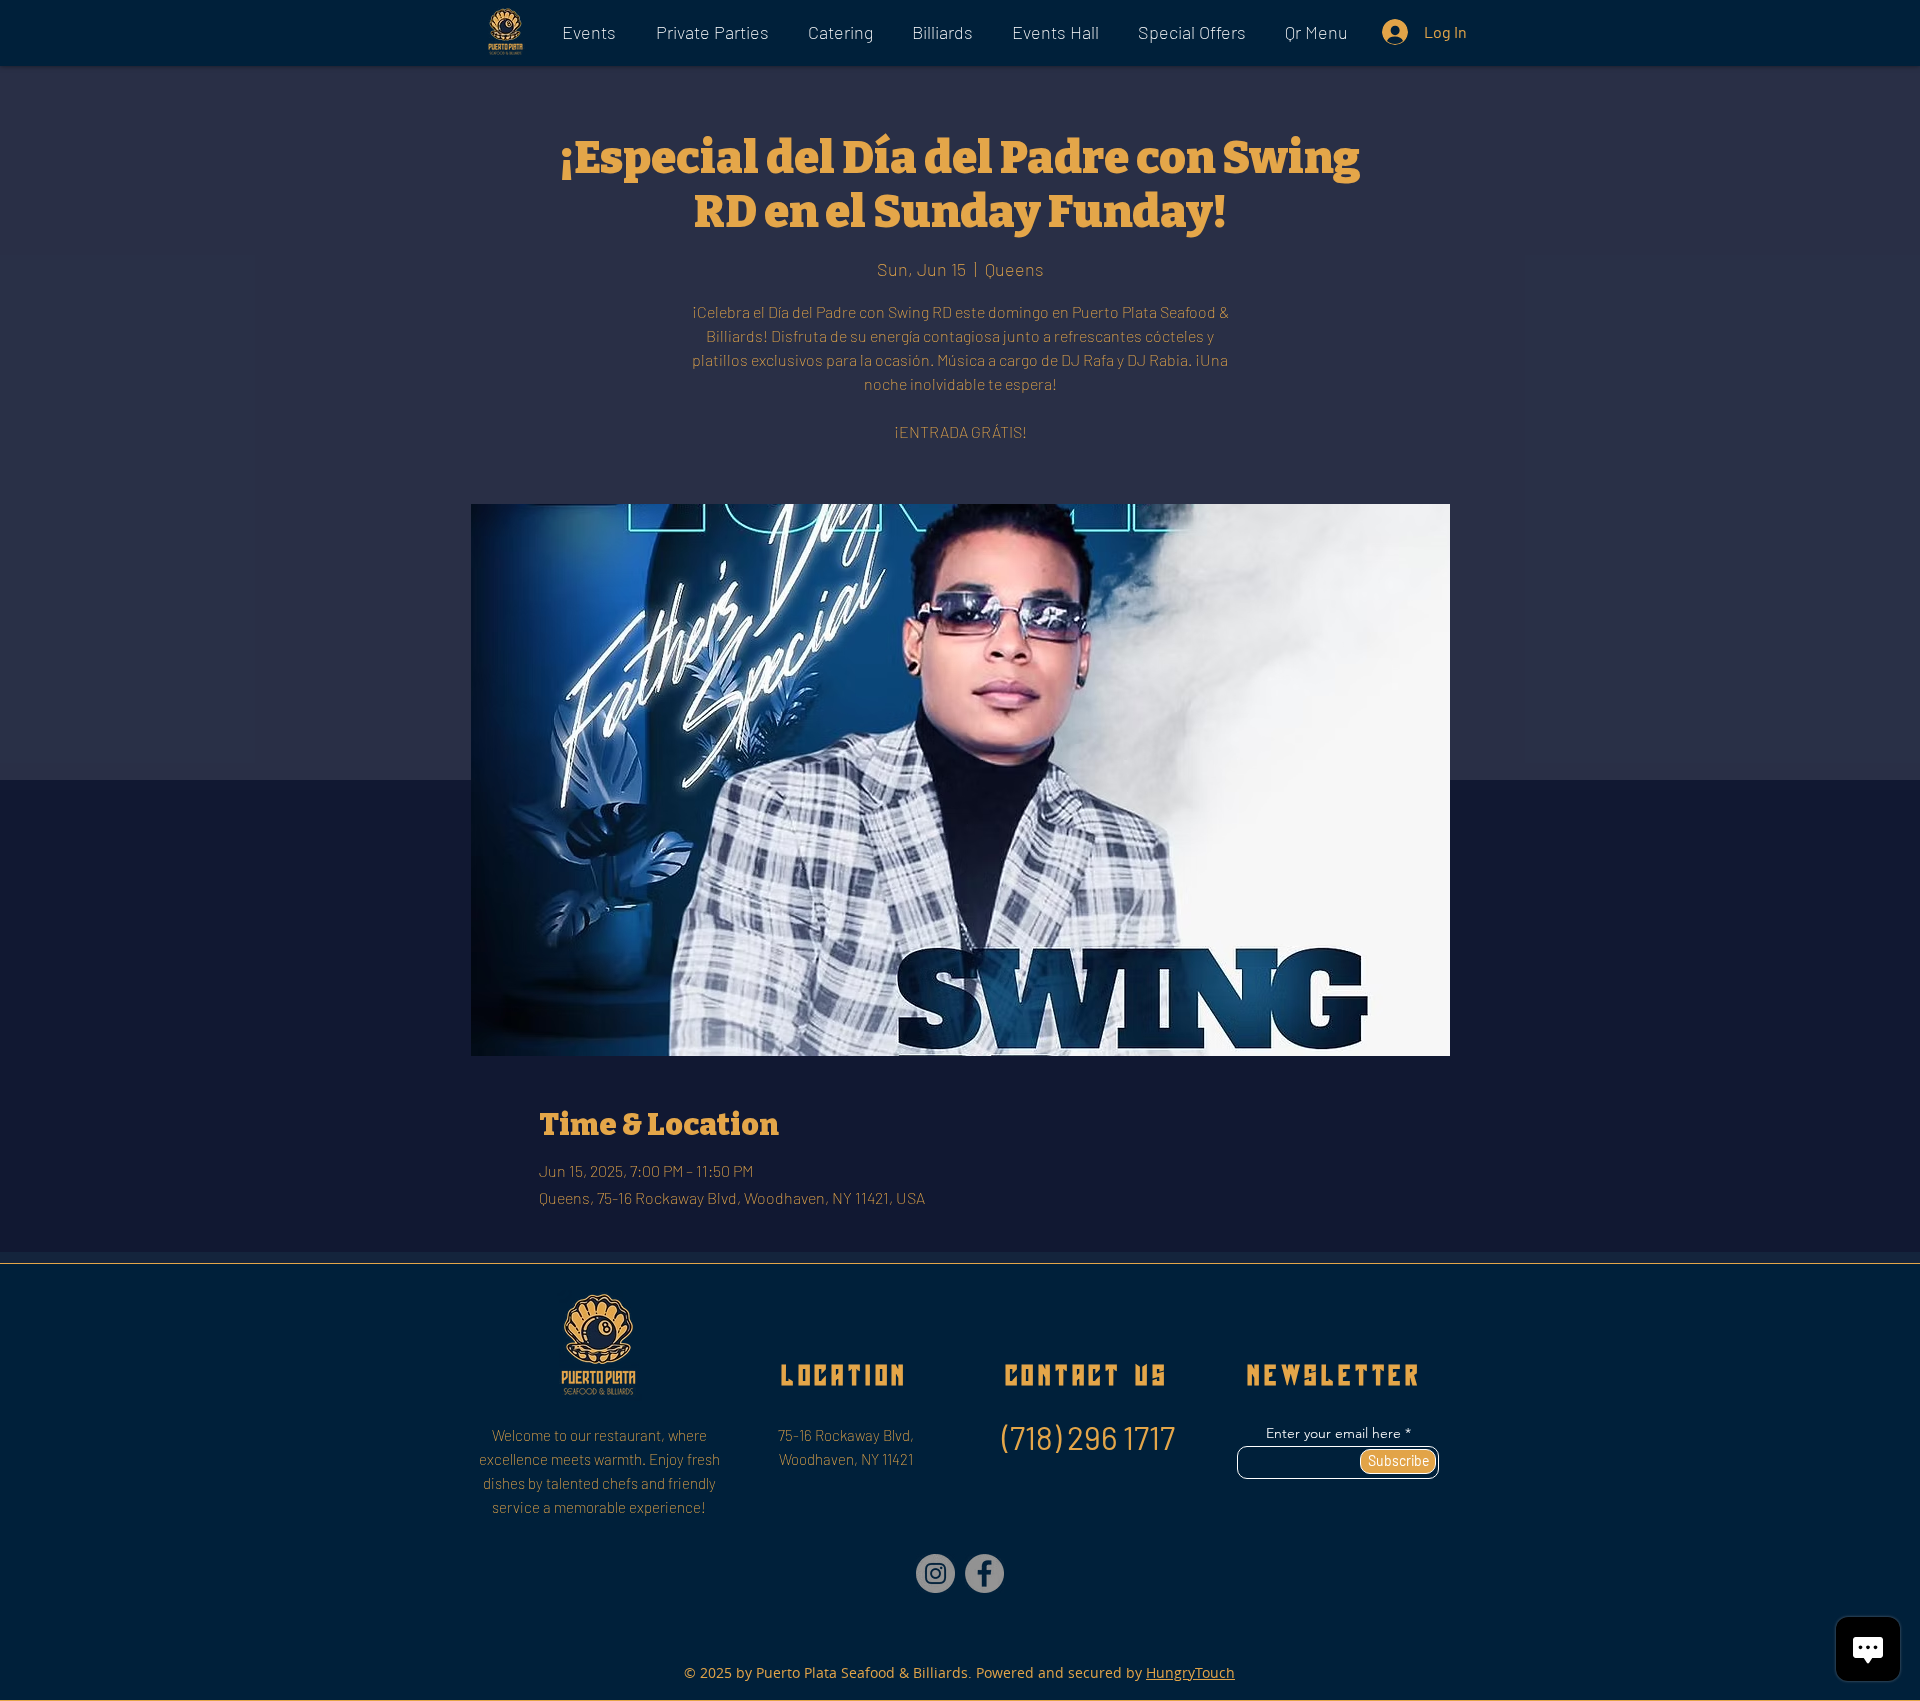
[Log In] (1393, 32)
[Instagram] (935, 1573)
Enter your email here (1333, 1433)
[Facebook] (984, 1573)
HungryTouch (1190, 1672)
